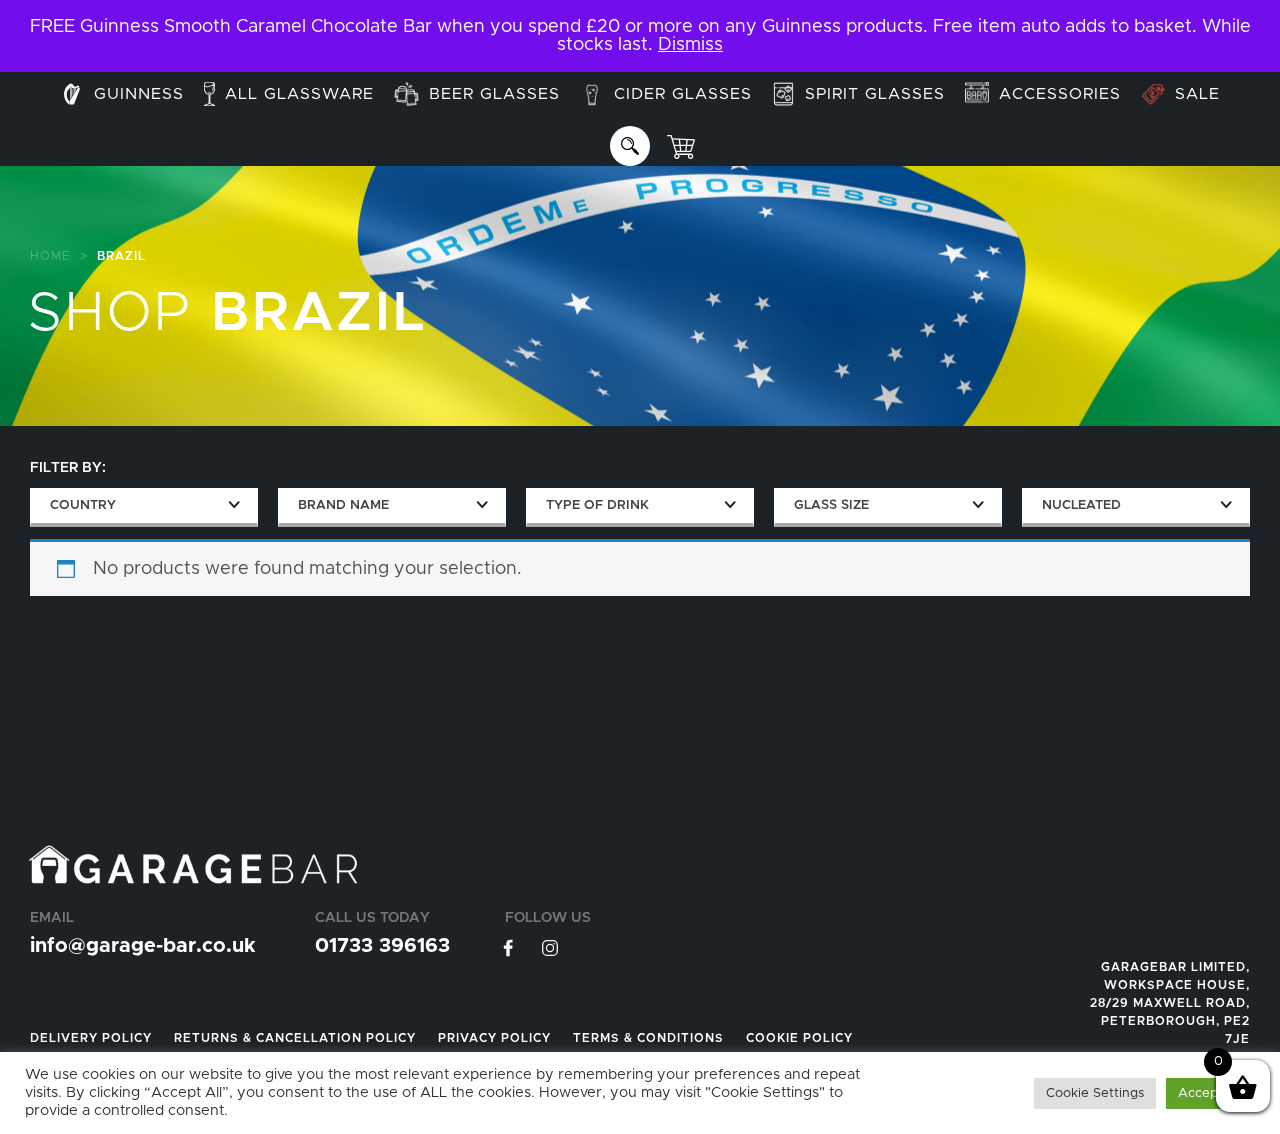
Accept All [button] (1210, 1093)
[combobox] (144, 507)
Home (50, 256)
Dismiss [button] (690, 45)
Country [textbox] (83, 505)
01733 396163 (382, 946)
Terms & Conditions (648, 1038)
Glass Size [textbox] (831, 505)
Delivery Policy (91, 1038)
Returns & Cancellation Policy (295, 1038)
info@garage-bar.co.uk (142, 946)
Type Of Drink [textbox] (597, 505)
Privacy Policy (494, 1038)
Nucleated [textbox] (1081, 505)
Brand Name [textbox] (343, 505)
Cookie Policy (799, 1038)
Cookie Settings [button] (1095, 1093)
